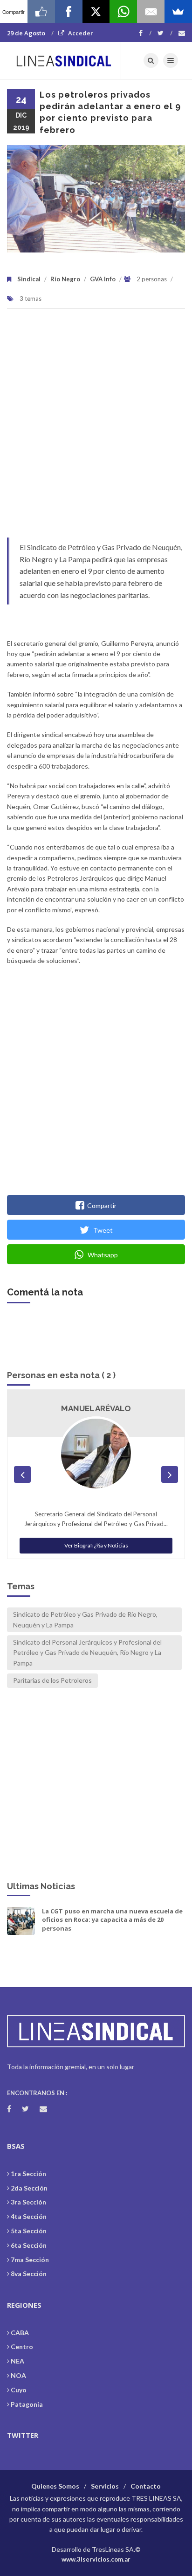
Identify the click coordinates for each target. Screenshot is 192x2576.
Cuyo (19, 2390)
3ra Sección (28, 2202)
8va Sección (29, 2274)
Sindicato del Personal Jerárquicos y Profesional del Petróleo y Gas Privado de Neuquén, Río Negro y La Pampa (87, 1653)
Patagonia (27, 2404)
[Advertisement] (96, 428)
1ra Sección (28, 2174)
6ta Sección (29, 2245)
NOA (18, 2375)
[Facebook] (145, 33)
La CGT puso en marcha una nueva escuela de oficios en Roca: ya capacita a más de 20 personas (112, 1919)
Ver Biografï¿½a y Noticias (96, 1545)
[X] (96, 12)
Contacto (146, 2486)
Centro (22, 2347)
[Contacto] (182, 33)
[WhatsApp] (123, 12)
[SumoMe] (178, 12)
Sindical (29, 279)
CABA (20, 2333)
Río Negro (65, 279)
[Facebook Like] (41, 12)
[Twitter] (165, 33)
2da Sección (29, 2188)
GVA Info (103, 279)
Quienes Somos (55, 2486)
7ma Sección (30, 2260)
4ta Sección (29, 2216)
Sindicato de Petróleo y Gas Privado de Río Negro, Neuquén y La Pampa (85, 1619)
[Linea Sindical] (64, 60)
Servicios (105, 2486)
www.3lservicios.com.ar (96, 2559)
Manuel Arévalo (96, 1408)
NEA (17, 2361)
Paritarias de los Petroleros (52, 1680)
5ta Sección (29, 2231)
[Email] (151, 12)
